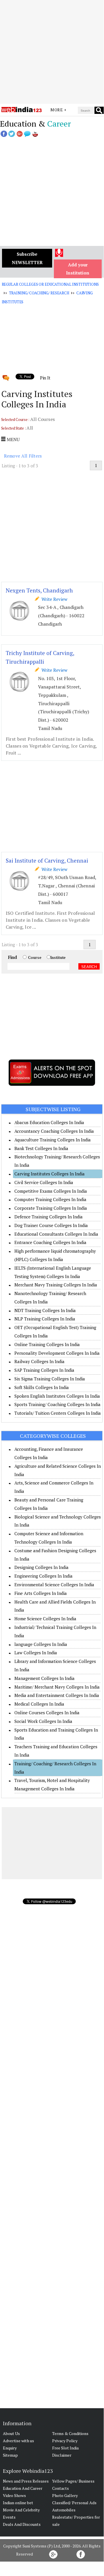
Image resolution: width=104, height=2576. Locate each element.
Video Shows (14, 2495)
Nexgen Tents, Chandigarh (39, 590)
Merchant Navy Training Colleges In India (56, 1285)
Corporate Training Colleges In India (51, 1208)
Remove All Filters (23, 456)
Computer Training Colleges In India (50, 1199)
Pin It (45, 378)
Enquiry (10, 2448)
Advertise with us (18, 2441)
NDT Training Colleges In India (45, 1310)
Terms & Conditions (70, 2433)
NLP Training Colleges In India (45, 1319)
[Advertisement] (52, 52)
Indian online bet (18, 2503)
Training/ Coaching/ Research (39, 293)
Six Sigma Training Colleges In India (50, 1379)
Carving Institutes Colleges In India (50, 1174)
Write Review (53, 599)
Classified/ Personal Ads (74, 2503)
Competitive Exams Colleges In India (51, 1191)
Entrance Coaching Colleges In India (50, 1242)
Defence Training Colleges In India (49, 1217)
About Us (11, 2433)
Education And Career (23, 2488)
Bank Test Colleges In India (41, 1148)
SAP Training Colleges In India (44, 1370)
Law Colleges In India (36, 1653)
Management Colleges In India (45, 1678)
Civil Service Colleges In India (44, 1182)
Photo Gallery (65, 2495)
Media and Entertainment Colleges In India (57, 1695)
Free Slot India (65, 2448)
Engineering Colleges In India (44, 1576)
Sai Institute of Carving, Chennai (47, 860)
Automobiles (64, 2510)
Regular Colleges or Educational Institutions (50, 284)
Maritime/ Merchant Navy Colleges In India (57, 1687)
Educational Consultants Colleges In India (56, 1234)
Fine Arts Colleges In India (41, 1593)
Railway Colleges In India (39, 1361)
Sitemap (10, 2455)
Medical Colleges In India (39, 1704)
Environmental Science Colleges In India (54, 1585)
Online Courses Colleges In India (47, 1713)
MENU (13, 439)
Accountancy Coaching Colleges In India (54, 1131)
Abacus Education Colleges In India (49, 1122)
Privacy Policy (65, 2441)
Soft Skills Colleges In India (42, 1387)
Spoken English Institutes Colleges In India (57, 1396)
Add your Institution (78, 269)
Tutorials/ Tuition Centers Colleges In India (58, 1413)
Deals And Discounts (22, 2524)
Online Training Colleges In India (47, 1344)
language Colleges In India (41, 1644)
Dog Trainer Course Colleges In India (51, 1225)
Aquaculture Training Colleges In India (53, 1140)
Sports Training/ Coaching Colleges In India (57, 1404)
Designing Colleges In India (41, 1567)
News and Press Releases (26, 2481)
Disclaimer (62, 2455)
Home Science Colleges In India (45, 1619)
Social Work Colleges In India (43, 1721)
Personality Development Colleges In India (57, 1353)
